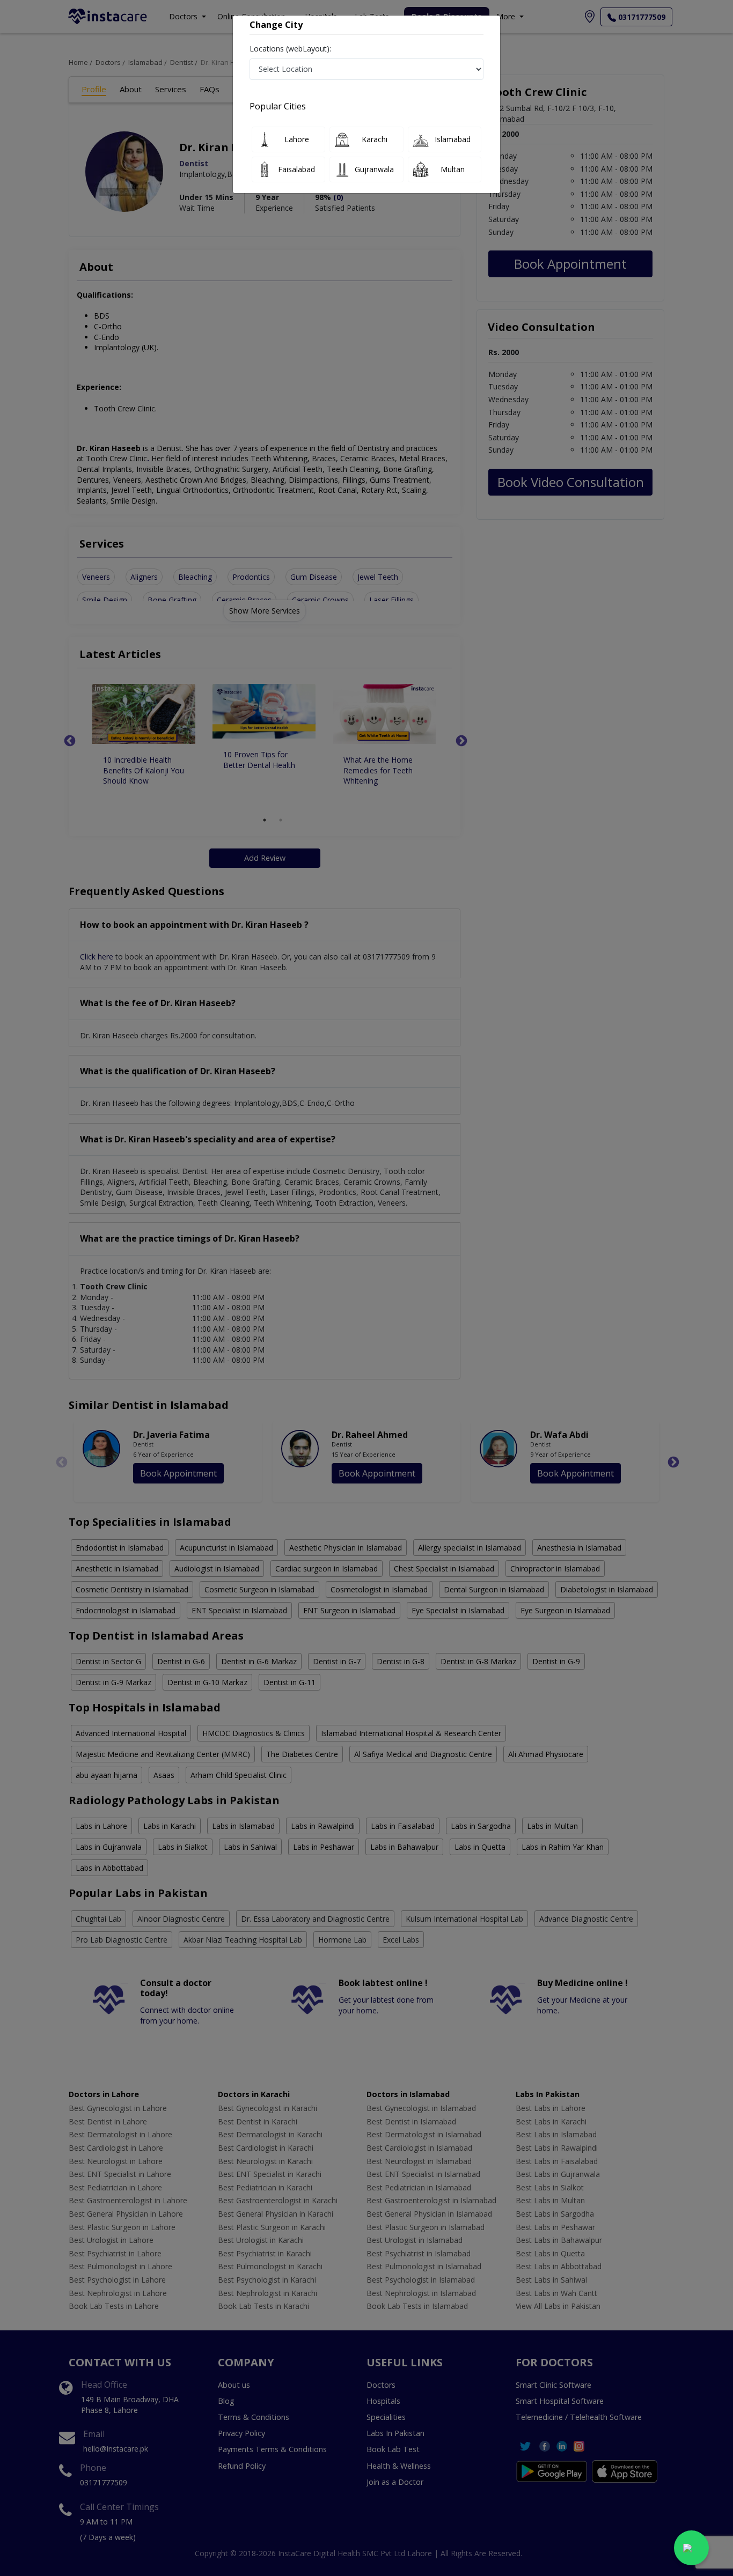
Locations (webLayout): (290, 49)
